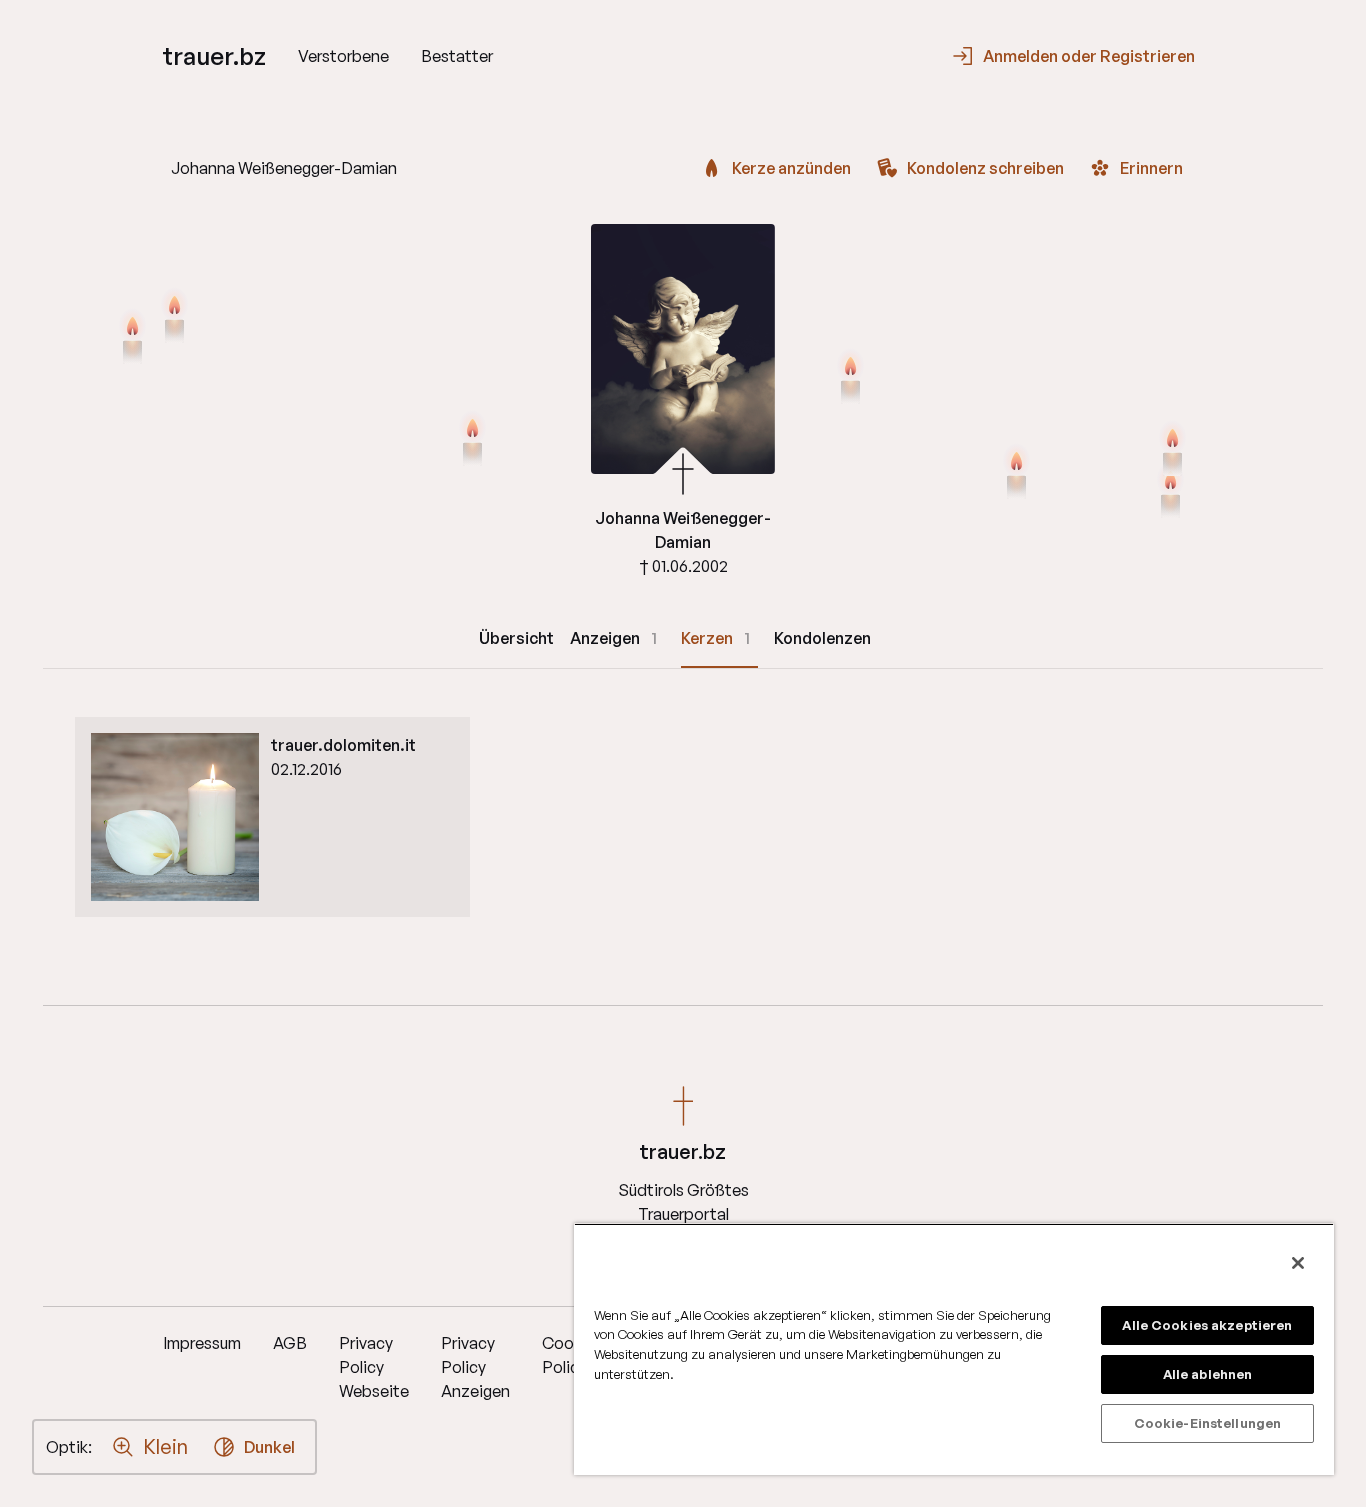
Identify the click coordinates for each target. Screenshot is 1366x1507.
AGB (290, 1343)
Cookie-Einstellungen (1208, 1423)
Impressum (202, 1343)
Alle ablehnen (1208, 1374)
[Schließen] (1298, 1263)
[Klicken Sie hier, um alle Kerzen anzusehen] (472, 440)
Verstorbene (343, 56)
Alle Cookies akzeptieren (1207, 1325)
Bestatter (457, 56)
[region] (954, 1349)
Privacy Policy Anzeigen (475, 1367)
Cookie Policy (568, 1355)
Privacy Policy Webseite (374, 1367)
